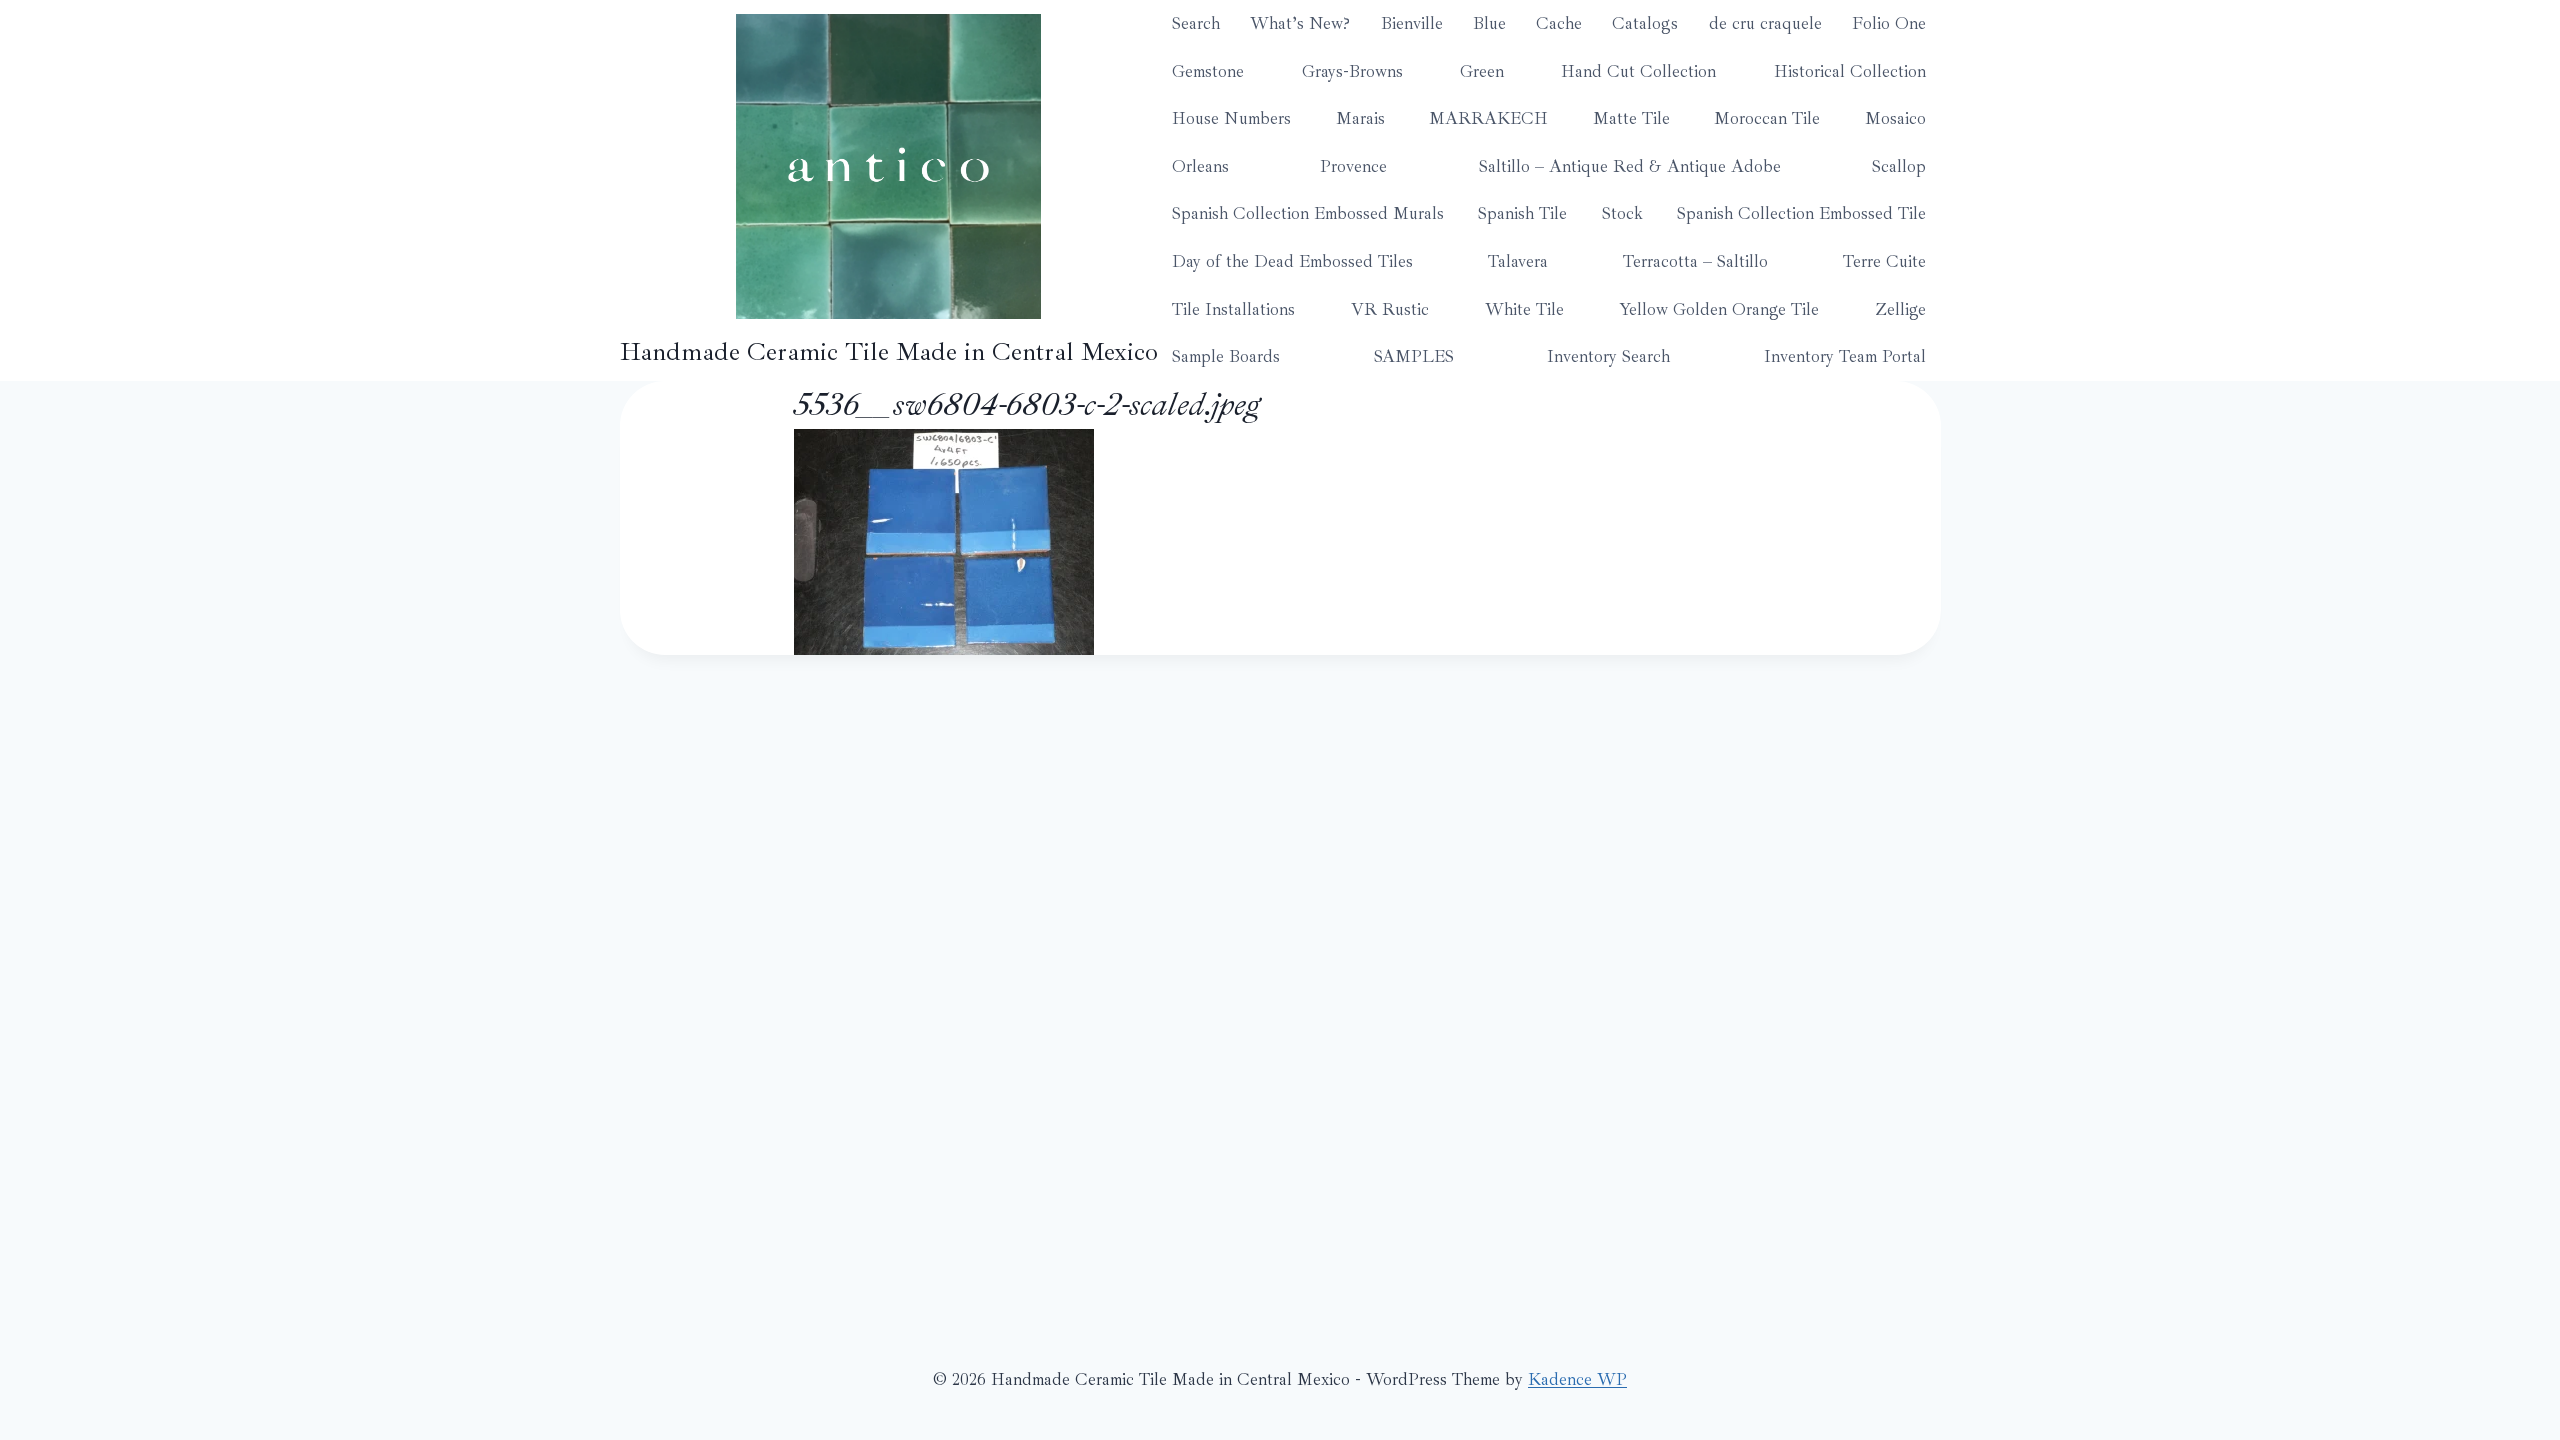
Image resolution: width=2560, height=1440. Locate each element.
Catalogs (1645, 23)
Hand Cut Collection (1638, 71)
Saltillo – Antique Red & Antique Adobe (1630, 166)
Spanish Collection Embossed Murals (1308, 213)
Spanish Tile (1522, 213)
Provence (1353, 166)
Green (1482, 71)
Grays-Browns (1352, 71)
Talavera (1518, 261)
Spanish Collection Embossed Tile (1801, 213)
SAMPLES (1414, 356)
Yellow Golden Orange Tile (1719, 309)
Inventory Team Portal (1845, 356)
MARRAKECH (1488, 118)
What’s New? (1300, 23)
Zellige (1900, 309)
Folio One (1889, 23)
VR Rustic (1390, 309)
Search (1196, 23)
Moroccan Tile (1767, 118)
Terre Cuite (1884, 261)
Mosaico (1895, 118)
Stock (1622, 213)
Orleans (1200, 166)
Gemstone (1208, 71)
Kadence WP (1577, 1379)
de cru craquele (1765, 23)
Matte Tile (1631, 118)
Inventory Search (1608, 356)
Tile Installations (1233, 309)
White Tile (1524, 309)
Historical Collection (1850, 71)
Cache (1559, 23)
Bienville (1412, 23)
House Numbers (1231, 118)
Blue (1489, 23)
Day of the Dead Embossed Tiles (1292, 261)
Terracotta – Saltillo (1695, 261)
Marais (1360, 118)
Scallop (1899, 166)
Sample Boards (1226, 356)
